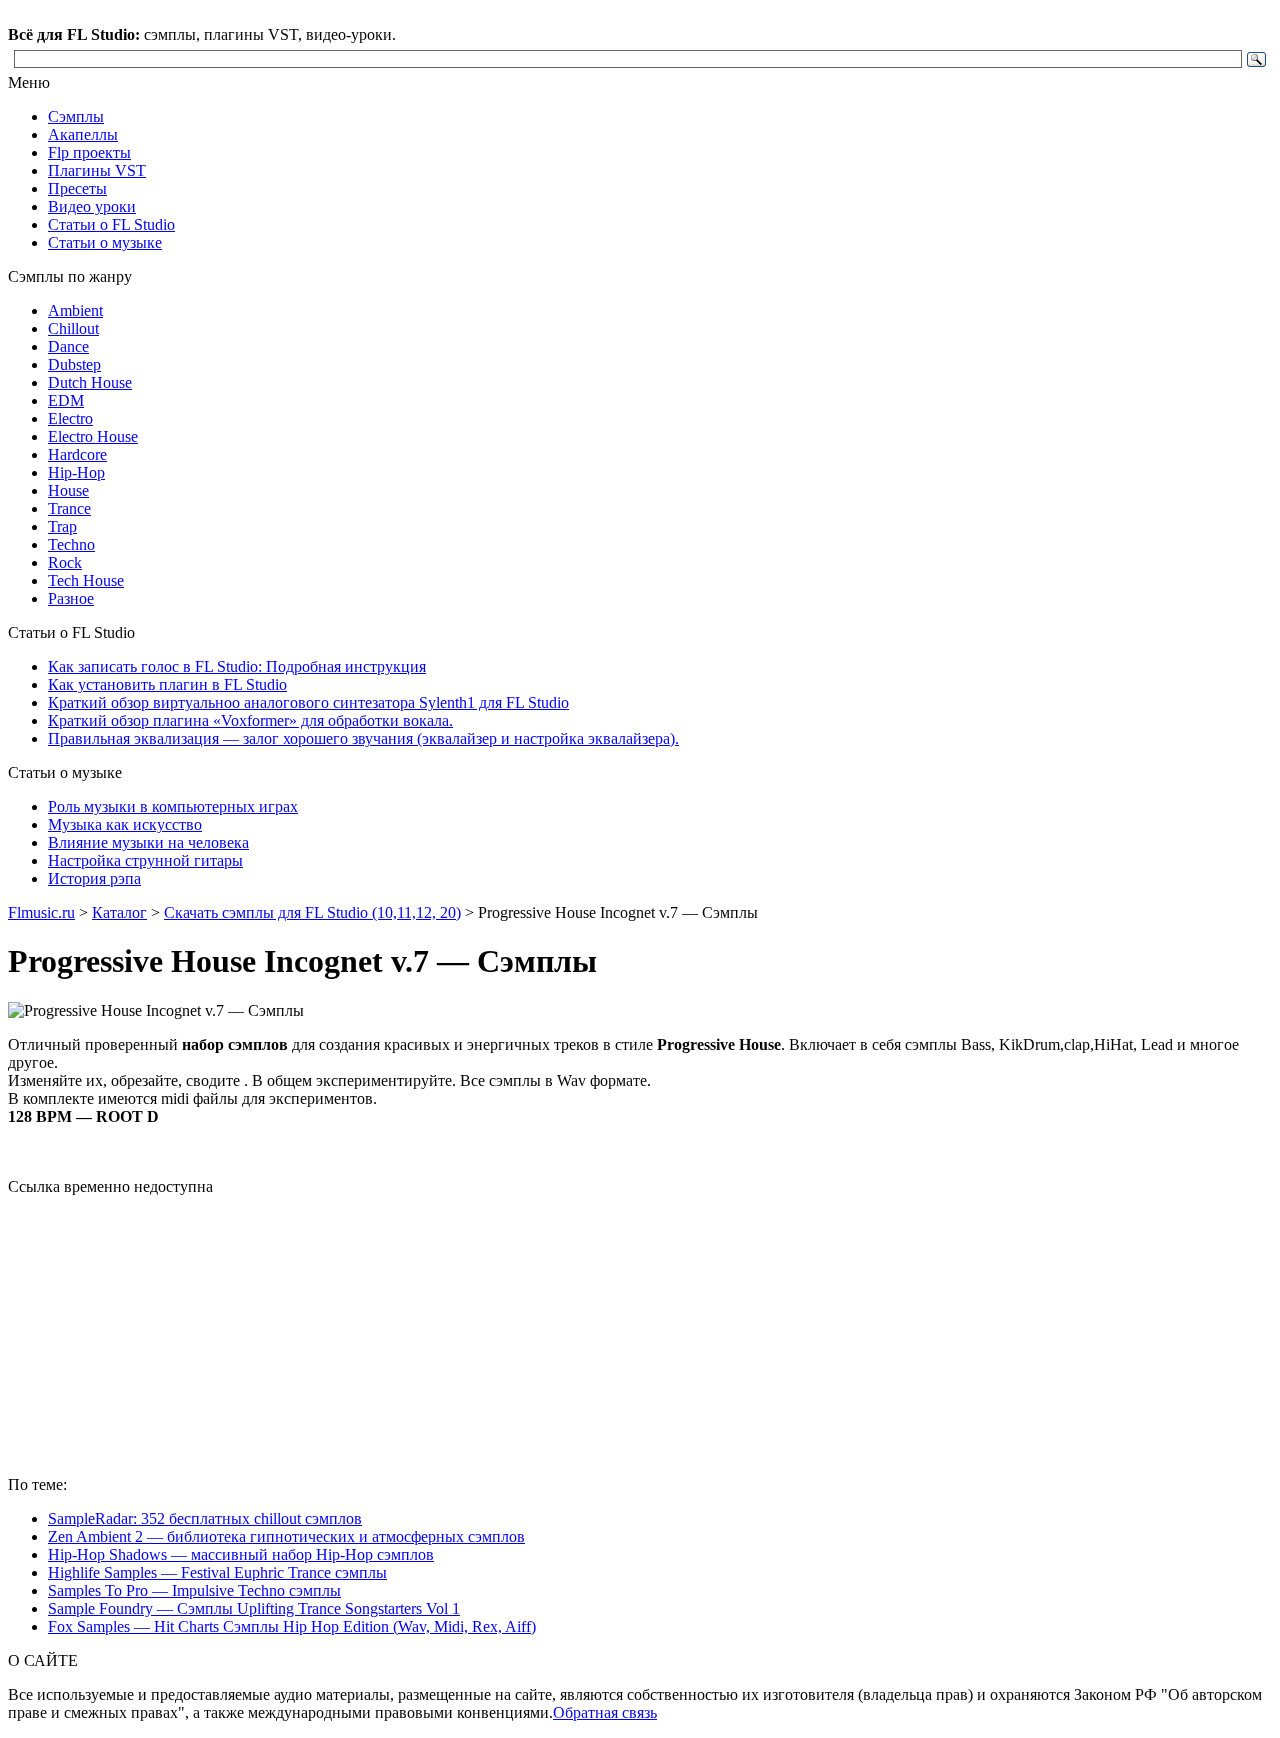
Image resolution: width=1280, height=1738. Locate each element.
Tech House (86, 580)
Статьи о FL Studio (111, 224)
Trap (62, 526)
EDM (66, 400)
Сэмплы (76, 116)
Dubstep (74, 364)
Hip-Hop (76, 472)
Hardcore (77, 454)
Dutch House (90, 382)
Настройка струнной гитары (145, 860)
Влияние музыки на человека (148, 842)
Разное (71, 598)
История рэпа (94, 878)
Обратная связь (605, 1712)
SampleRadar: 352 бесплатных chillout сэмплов (205, 1518)
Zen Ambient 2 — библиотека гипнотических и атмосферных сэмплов (286, 1536)
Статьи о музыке (105, 242)
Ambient (75, 310)
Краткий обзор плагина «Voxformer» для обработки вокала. (250, 720)
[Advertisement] (640, 1336)
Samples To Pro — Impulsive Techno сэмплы (194, 1590)
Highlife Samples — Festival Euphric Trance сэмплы (217, 1572)
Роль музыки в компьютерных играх (173, 806)
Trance (69, 508)
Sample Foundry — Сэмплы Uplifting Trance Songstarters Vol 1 (254, 1608)
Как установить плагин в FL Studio (167, 684)
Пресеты (77, 188)
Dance (68, 346)
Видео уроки (92, 206)
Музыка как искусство (125, 824)
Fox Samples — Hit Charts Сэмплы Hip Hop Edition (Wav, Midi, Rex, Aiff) (292, 1626)
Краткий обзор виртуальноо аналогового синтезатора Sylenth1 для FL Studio (308, 702)
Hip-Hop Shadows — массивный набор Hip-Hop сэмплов (241, 1554)
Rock (65, 562)
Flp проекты (89, 152)
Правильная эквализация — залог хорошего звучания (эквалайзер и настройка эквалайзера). (363, 738)
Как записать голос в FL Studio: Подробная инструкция (237, 666)
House (68, 490)
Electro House (93, 436)
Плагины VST (97, 170)
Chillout (73, 328)
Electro (70, 418)
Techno (71, 544)
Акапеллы (83, 134)
